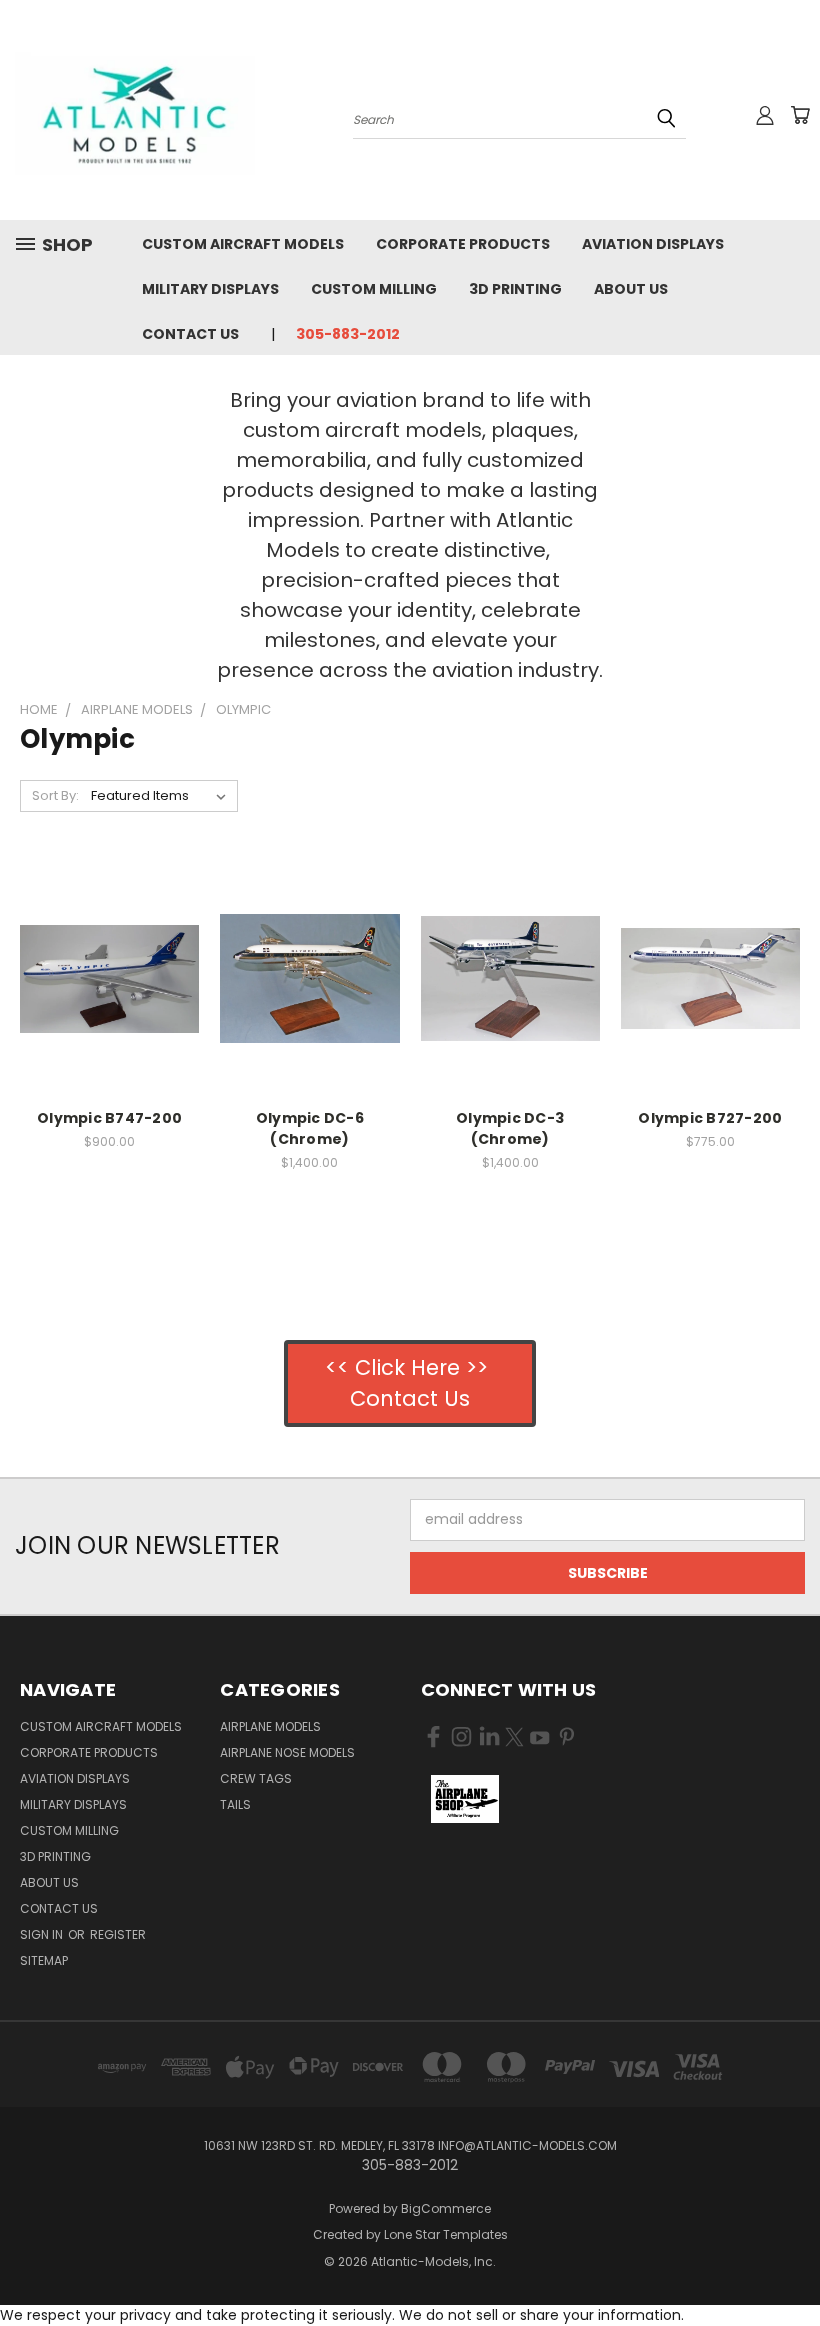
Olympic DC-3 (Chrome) (510, 1128)
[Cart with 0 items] (800, 115)
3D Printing (515, 289)
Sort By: (55, 795)
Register (118, 1934)
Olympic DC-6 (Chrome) (310, 1128)
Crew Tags (256, 1778)
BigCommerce (446, 2208)
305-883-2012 (348, 334)
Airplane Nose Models (287, 1752)
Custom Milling (374, 289)
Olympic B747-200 (109, 1118)
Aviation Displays (653, 244)
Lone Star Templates (446, 2234)
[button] (465, 1799)
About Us (631, 289)
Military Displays (210, 289)
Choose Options (109, 1013)
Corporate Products (463, 244)
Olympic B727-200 (710, 1118)
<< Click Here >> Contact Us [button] (409, 1383)
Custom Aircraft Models (243, 244)
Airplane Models (270, 1726)
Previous (789, 2263)
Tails (235, 1804)
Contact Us (190, 334)
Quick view (110, 937)
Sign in (43, 1934)
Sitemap (44, 1960)
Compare (103, 976)
